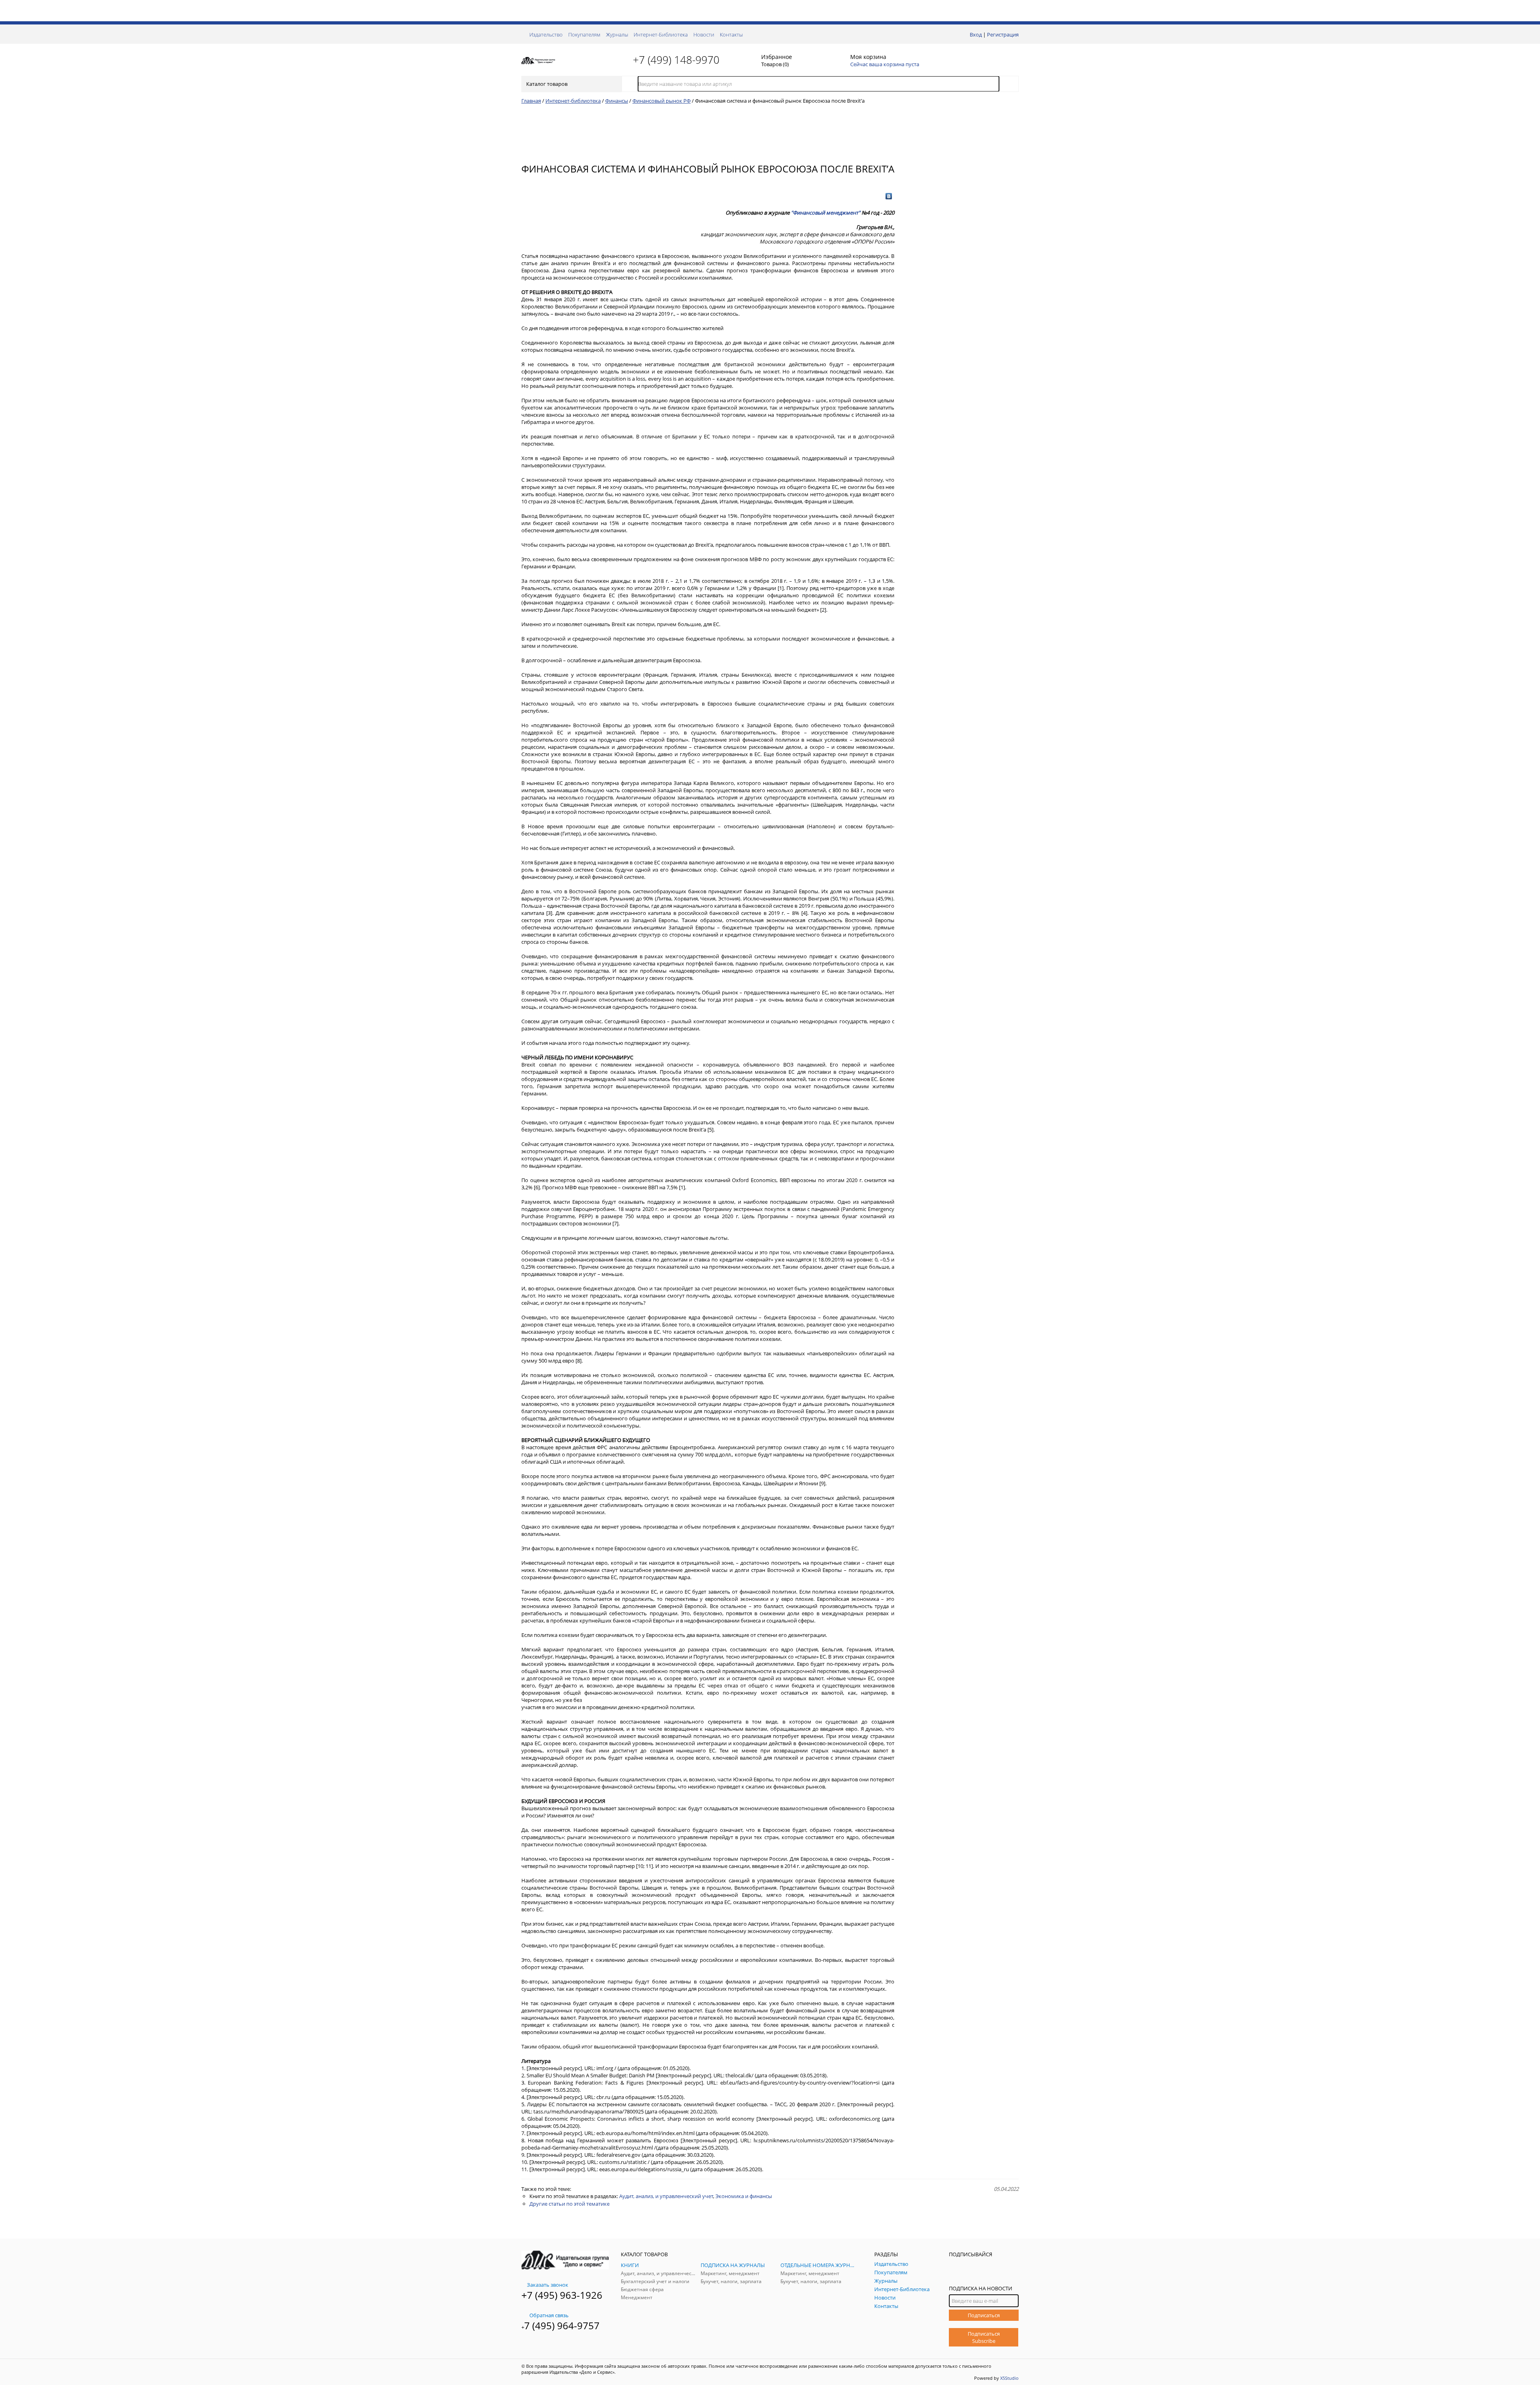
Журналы (617, 34)
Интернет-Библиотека (661, 34)
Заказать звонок (548, 2285)
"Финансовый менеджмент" (826, 213)
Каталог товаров (547, 84)
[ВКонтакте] (889, 196)
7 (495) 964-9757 (562, 2325)
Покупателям (584, 34)
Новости (704, 34)
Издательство (546, 34)
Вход (976, 34)
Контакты (731, 34)
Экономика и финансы (744, 2196)
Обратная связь (549, 2315)
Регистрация (1003, 34)
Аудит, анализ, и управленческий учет (666, 2196)
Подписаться (984, 2315)
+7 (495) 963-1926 (562, 2295)
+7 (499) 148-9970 (676, 60)
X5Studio (1009, 2378)
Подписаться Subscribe (984, 2337)
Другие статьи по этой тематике (569, 2204)
